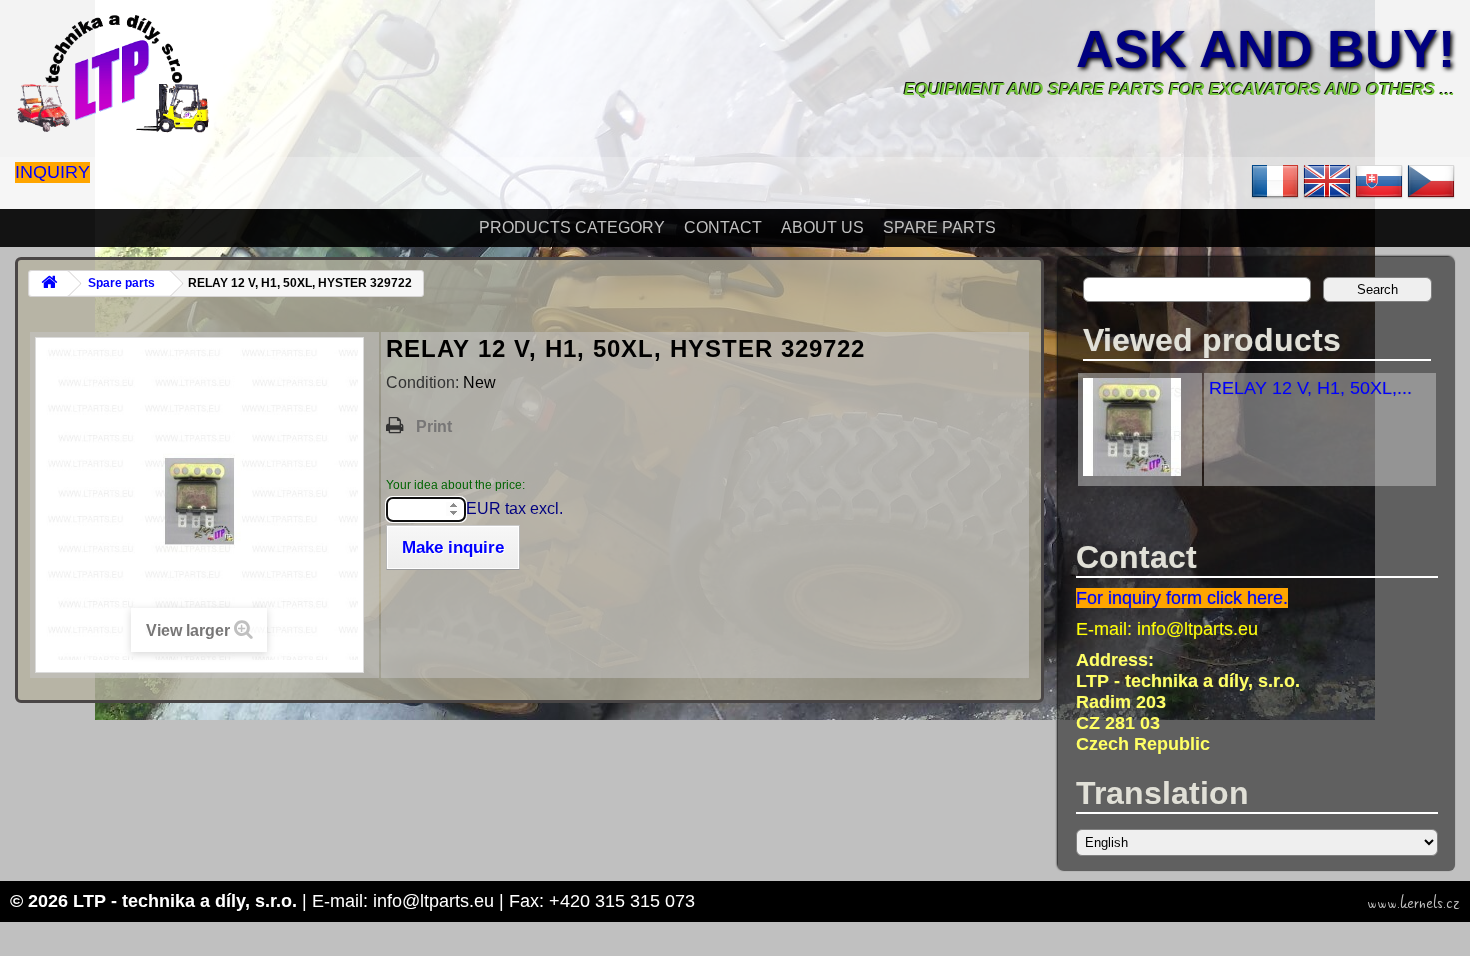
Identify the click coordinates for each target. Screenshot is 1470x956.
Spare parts (939, 227)
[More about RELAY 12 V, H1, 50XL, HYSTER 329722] (1132, 470)
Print (434, 426)
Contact (723, 227)
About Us (822, 227)
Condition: (424, 382)
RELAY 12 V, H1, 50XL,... (1310, 388)
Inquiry (52, 172)
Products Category (572, 227)
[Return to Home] (49, 283)
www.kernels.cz (1413, 903)
